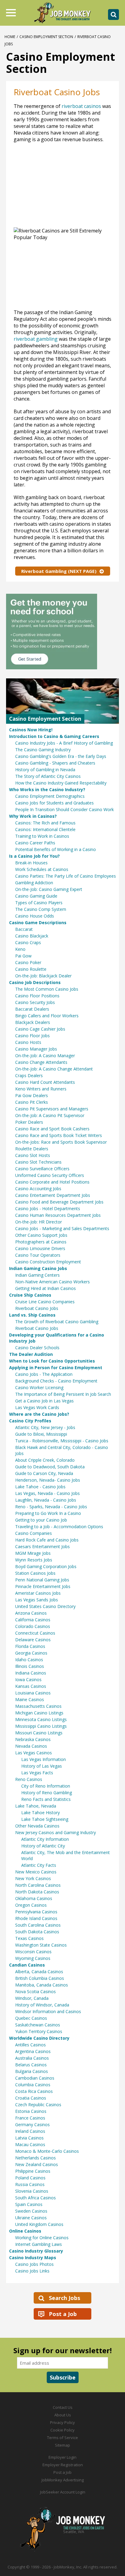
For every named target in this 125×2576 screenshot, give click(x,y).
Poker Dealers (29, 1122)
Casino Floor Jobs (32, 1036)
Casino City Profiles (30, 1421)
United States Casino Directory (45, 1606)
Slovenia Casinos (32, 2191)
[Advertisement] (51, 188)
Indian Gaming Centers (37, 1275)
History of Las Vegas (42, 1766)
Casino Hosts (28, 1042)
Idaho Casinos (29, 1660)
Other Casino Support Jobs (41, 1235)
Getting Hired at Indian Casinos (46, 1288)
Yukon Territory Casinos (39, 2031)
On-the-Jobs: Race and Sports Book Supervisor (61, 1142)
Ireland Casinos (30, 2131)
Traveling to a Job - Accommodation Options (59, 1527)
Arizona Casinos (31, 1613)
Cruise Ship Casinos (30, 1295)
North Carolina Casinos (38, 1885)
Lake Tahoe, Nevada (36, 1806)
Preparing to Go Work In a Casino (48, 1513)
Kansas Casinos (31, 1686)
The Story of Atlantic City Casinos (48, 776)
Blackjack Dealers (33, 1022)
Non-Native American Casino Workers (52, 1282)
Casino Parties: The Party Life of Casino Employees (66, 876)
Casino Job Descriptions (35, 982)
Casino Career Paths (35, 843)
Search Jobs (64, 2298)
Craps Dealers (29, 1075)
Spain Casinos (29, 2204)
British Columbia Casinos (40, 1978)
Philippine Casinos (33, 2171)
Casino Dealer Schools (37, 1348)
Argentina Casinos (33, 2051)
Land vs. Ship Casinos (32, 1315)
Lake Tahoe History (41, 1813)
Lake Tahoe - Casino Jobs (40, 1487)
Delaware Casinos (33, 1640)
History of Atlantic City (43, 1846)
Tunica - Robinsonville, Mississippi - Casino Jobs (62, 1441)
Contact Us (63, 2407)
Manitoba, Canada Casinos (42, 1985)
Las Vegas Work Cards (37, 1407)
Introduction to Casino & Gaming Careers (54, 736)
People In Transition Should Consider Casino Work (64, 809)
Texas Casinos (29, 1938)
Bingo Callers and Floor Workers (47, 1016)
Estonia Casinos (31, 2111)
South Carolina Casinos (38, 1925)
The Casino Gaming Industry (43, 750)
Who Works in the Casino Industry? (47, 789)
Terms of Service (62, 2438)
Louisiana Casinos (33, 1693)
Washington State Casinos (41, 1945)
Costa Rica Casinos (34, 2091)
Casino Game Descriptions (38, 923)
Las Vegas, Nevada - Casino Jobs (47, 1493)
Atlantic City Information (45, 1839)
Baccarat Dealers (32, 1009)
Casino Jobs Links (32, 2271)
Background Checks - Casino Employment (56, 1381)
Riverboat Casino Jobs (37, 1308)
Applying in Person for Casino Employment (56, 1368)
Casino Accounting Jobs (38, 1189)
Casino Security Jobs (35, 1002)
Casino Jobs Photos (34, 2264)
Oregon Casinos (31, 1905)
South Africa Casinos (35, 2198)
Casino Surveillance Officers (42, 1169)
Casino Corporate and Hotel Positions (52, 1182)
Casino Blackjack (32, 936)
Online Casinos (25, 2231)
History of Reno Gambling (47, 1793)
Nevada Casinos (31, 1746)
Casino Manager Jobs (36, 1049)
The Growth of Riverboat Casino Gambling (57, 1322)
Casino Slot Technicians (38, 1162)
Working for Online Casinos (42, 2238)
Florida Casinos (30, 1646)
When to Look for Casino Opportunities (52, 1361)
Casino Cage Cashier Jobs (40, 1029)
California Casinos (33, 1620)
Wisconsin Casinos (33, 1952)
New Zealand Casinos (37, 2164)
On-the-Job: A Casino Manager (45, 1056)
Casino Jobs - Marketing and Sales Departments (62, 1228)
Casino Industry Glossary (36, 2251)
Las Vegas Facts (37, 1773)
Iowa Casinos (28, 1679)
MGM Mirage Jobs (33, 1553)
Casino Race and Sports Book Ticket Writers (59, 1135)
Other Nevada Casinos (37, 1826)
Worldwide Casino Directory (39, 2038)
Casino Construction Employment (48, 1262)
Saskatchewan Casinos (38, 2025)
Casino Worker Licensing (39, 1387)
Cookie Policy (62, 2430)
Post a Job (63, 2314)
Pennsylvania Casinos (36, 1912)
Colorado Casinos (33, 1626)
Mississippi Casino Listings (41, 1726)
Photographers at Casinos (41, 1242)
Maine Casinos (30, 1699)
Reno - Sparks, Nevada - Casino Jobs (51, 1507)
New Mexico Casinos (36, 1872)
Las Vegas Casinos (34, 1753)
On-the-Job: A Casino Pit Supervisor (50, 1115)
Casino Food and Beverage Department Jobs (59, 1202)
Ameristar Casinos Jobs (38, 1593)
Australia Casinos (32, 2058)
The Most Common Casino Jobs (47, 989)
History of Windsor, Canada (42, 2005)
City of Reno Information (46, 1786)
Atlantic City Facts (39, 1865)
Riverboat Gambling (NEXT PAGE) (59, 571)
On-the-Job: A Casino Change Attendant (54, 1069)
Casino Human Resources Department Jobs (58, 1215)
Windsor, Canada (32, 1998)
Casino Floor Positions (37, 996)
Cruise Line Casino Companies (45, 1302)
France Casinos (30, 2118)
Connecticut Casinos (35, 1633)
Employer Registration (63, 2465)
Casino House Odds (35, 916)
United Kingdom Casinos (39, 2224)
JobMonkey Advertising (63, 2480)
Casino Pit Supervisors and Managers (52, 1109)
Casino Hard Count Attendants (45, 1082)
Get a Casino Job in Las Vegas (44, 1401)
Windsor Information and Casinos (48, 2011)
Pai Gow (23, 956)
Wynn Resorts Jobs (34, 1560)
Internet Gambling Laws (39, 2244)
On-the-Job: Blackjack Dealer (43, 976)
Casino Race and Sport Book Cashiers (52, 1129)
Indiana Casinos (31, 1673)
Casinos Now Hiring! (31, 730)
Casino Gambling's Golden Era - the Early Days (61, 756)
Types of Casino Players (39, 903)
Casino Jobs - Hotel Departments (48, 1208)
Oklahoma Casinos (34, 1898)
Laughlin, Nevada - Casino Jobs (46, 1500)
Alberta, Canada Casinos (39, 1972)
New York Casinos (33, 1878)
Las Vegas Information (44, 1759)
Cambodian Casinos (35, 2078)
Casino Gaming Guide (36, 896)
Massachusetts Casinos (38, 1706)
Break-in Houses (31, 863)
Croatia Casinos (31, 2098)
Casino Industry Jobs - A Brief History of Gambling (64, 743)
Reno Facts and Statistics (46, 1799)
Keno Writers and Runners (41, 1089)
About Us (63, 2415)
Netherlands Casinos (35, 2158)
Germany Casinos (32, 2124)
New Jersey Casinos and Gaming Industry (56, 1832)
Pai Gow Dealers (32, 1095)
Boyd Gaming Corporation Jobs (46, 1566)
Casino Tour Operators (38, 1255)
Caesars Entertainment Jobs (42, 1546)
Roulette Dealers (32, 1149)
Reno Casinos (29, 1779)
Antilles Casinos (30, 2045)
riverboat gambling (36, 339)
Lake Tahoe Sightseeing (45, 1819)
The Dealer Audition (31, 1354)
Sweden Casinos (31, 2211)
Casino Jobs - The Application (44, 1374)
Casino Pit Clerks (32, 1102)
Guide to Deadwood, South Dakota (50, 1467)
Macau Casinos (30, 2144)
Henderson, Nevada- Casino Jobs (48, 1480)
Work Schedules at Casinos (42, 869)
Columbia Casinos (33, 2085)
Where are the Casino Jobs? (39, 1414)
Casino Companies (34, 1533)
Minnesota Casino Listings (41, 1719)
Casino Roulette (31, 969)
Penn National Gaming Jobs (42, 1580)
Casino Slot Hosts (33, 1155)
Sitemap (62, 2445)
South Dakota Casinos (37, 1932)
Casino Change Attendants (41, 1062)
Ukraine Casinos (31, 2218)
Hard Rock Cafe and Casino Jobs (47, 1540)
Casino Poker (28, 962)
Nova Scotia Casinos (35, 1991)
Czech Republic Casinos (38, 2105)
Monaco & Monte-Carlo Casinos (47, 2151)
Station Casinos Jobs (35, 1573)
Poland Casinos (30, 2178)
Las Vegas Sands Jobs (37, 1600)
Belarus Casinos (31, 2065)
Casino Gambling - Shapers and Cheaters (55, 763)
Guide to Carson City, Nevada (44, 1473)
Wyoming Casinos (33, 1958)
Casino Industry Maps (33, 2258)
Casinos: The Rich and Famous (45, 823)
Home (10, 37)
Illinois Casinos (30, 1666)
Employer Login (62, 2457)
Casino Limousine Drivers (40, 1248)
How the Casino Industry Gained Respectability (61, 783)
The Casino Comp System (41, 909)
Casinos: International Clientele (45, 829)
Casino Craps (28, 942)
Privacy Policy (62, 2422)
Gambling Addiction (34, 883)
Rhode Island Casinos (36, 1918)
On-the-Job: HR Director (39, 1222)
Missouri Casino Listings (39, 1733)
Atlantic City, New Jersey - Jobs (45, 1427)
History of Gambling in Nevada (45, 770)
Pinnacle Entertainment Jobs (43, 1586)
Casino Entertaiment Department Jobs (53, 1195)
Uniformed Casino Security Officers (50, 1175)
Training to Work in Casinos (42, 836)
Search (113, 15)
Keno (20, 949)
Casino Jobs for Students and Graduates (54, 803)
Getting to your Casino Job (41, 1520)
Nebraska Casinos (33, 1739)
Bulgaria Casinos (32, 2071)
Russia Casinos (30, 2184)
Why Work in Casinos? (33, 816)
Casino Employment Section (46, 37)
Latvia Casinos (29, 2138)
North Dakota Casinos (37, 1892)
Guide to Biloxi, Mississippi (41, 1434)
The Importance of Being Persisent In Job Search (63, 1394)
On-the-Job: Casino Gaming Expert (49, 889)
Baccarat (24, 929)
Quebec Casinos (31, 2018)
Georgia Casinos (31, 1653)
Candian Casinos (27, 1965)
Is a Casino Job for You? (34, 856)
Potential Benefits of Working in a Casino (56, 849)
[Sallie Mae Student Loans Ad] (62, 632)
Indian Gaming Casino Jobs (38, 1268)
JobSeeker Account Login (63, 2492)
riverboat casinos (81, 106)
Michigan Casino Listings (39, 1713)
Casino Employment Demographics (50, 796)
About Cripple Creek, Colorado (45, 1460)
